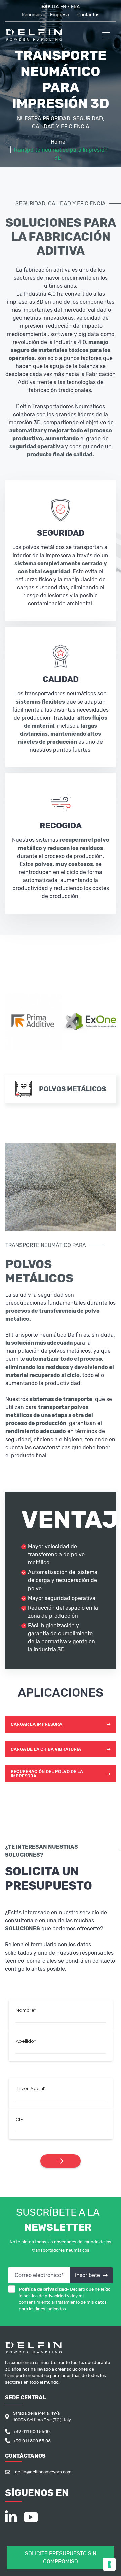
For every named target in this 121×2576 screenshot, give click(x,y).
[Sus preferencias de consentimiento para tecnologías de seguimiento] (109, 2564)
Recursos (32, 15)
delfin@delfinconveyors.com (43, 2472)
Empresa (59, 15)
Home (58, 142)
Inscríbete (88, 2275)
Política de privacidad (43, 2289)
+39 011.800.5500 (31, 2432)
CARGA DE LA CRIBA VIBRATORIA (46, 1749)
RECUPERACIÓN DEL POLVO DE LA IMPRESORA (47, 1774)
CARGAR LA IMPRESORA (36, 1724)
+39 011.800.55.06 (32, 2441)
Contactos (88, 15)
